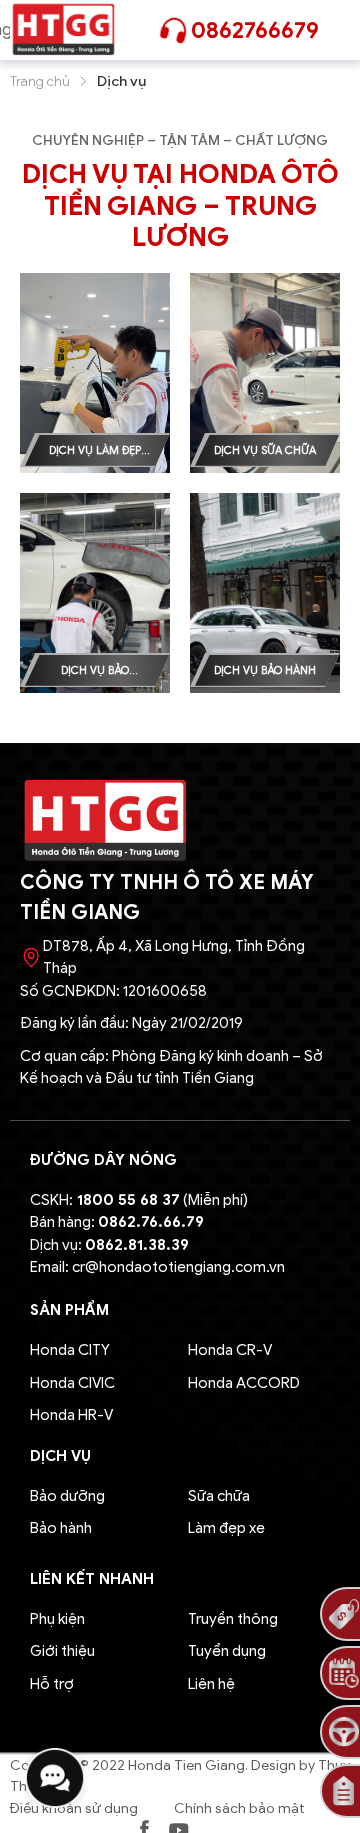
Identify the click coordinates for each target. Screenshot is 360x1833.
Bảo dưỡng (67, 1496)
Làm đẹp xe (226, 1528)
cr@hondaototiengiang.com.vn (178, 1267)
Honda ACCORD (244, 1383)
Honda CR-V (230, 1350)
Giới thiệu (62, 1651)
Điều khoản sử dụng (74, 1808)
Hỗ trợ (52, 1684)
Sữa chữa (219, 1496)
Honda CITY (70, 1350)
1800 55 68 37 (128, 1200)
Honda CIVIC (72, 1383)
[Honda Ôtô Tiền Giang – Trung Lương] (63, 29)
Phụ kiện (57, 1619)
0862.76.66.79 (151, 1222)
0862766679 (255, 30)
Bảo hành (61, 1528)
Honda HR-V (71, 1415)
